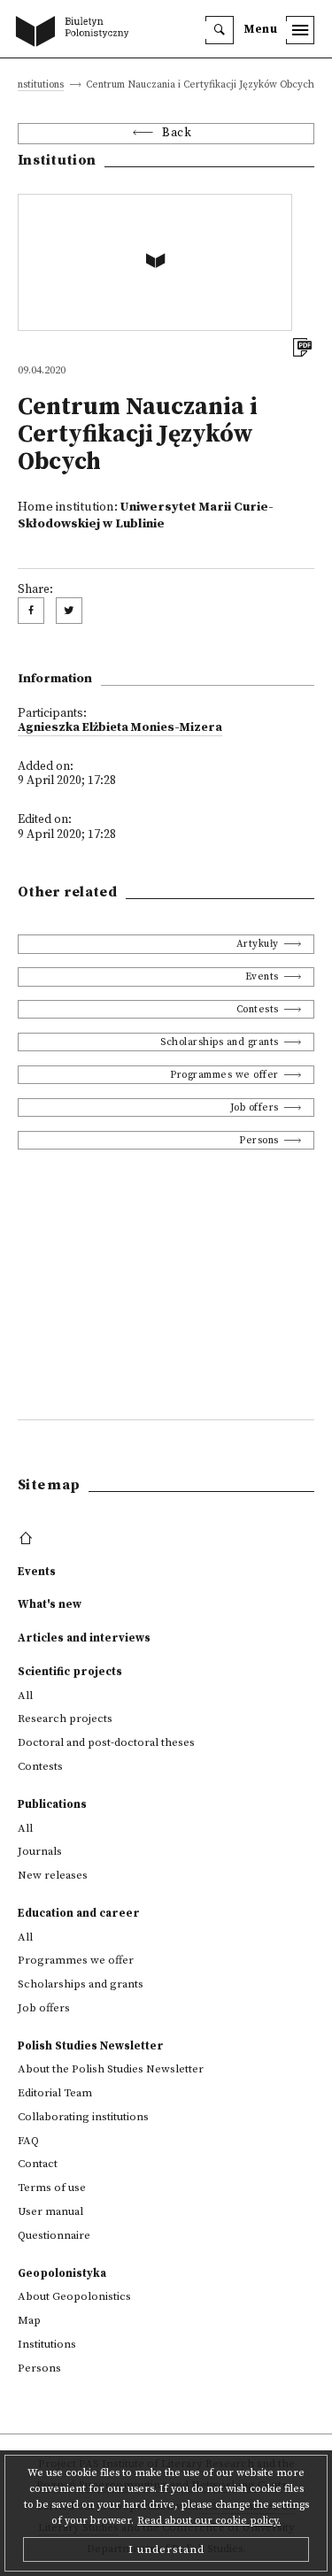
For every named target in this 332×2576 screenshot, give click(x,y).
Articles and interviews (84, 1638)
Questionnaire (54, 2235)
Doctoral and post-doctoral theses (106, 1742)
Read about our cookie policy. (209, 2521)
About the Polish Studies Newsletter (111, 2069)
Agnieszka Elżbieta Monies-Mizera (120, 728)
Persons (259, 1140)
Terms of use (52, 2188)
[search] (220, 30)
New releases (53, 1875)
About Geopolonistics (74, 2296)
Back (177, 133)
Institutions (39, 85)
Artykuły (258, 944)
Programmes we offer (224, 1075)
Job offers (255, 1107)
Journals (40, 1851)
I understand (166, 2549)
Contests (258, 1009)
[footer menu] (28, 1539)
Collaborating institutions (83, 2117)
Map (29, 2320)
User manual (50, 2211)
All (25, 1696)
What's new (50, 1604)
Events (262, 977)
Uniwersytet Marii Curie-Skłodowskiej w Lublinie (146, 515)
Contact (38, 2164)
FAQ (28, 2141)
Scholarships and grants (220, 1042)
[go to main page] (76, 33)
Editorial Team (55, 2093)
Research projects (65, 1719)
